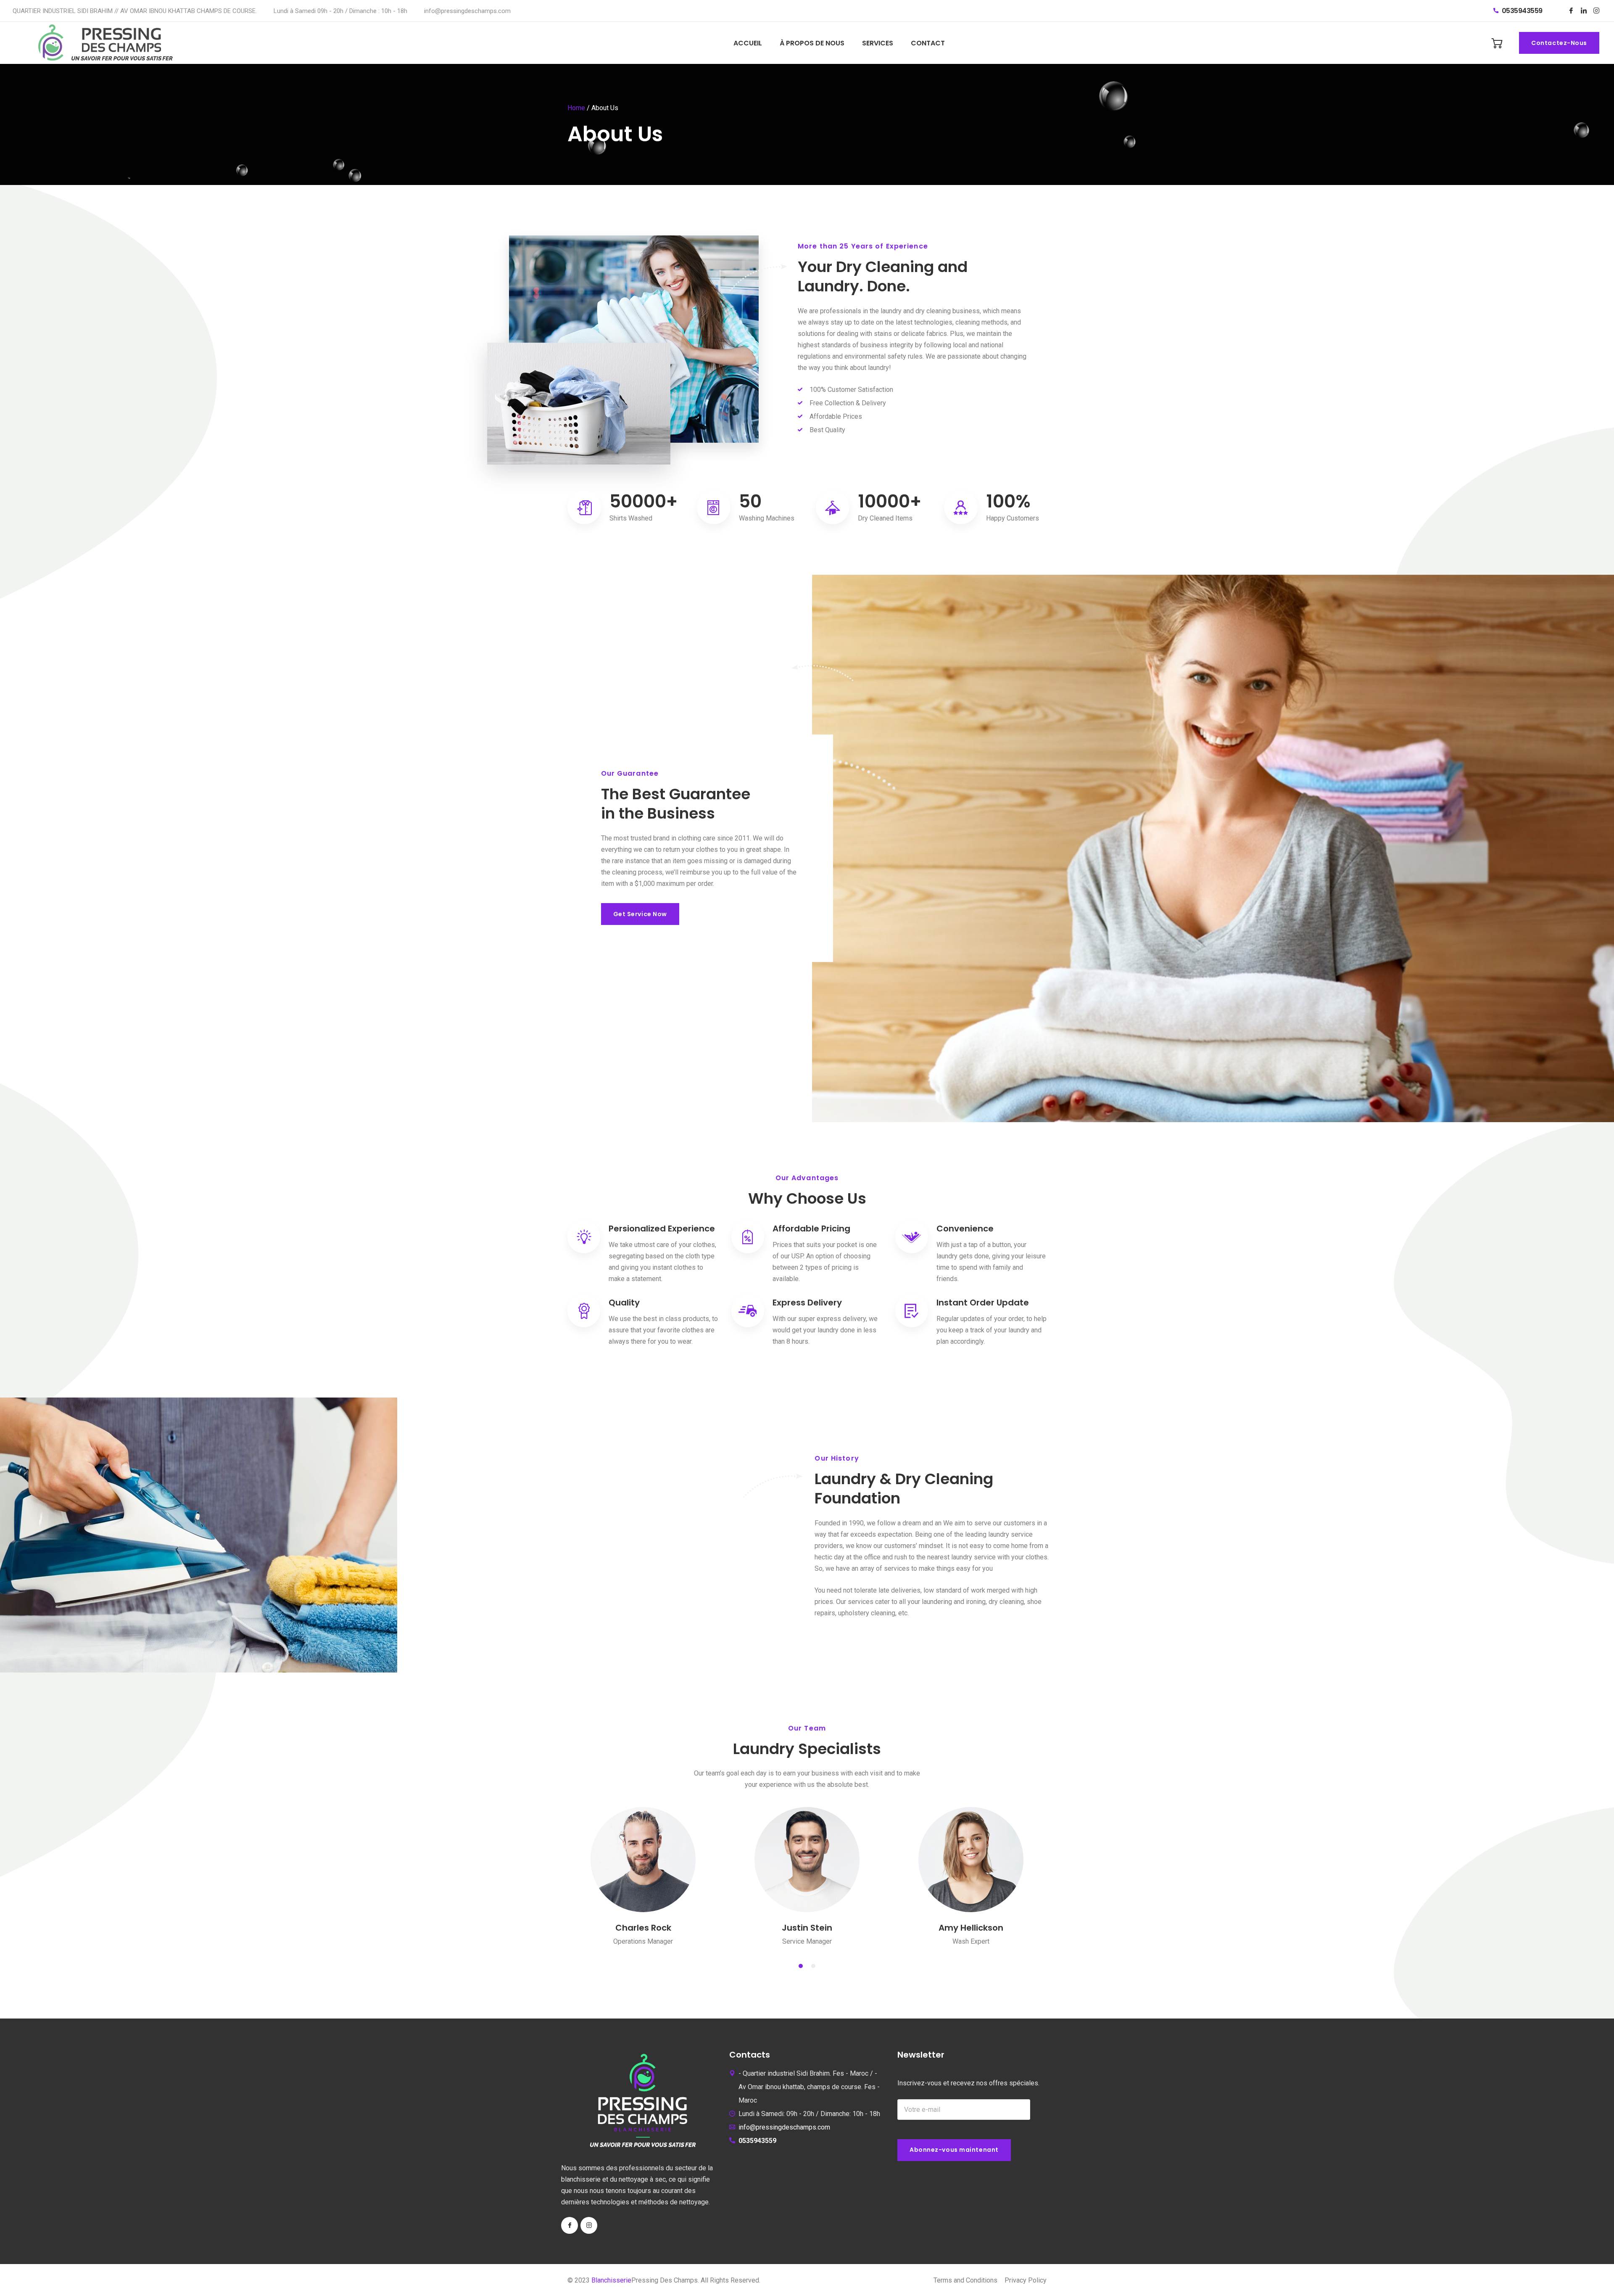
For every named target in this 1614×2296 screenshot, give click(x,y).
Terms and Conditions (965, 2280)
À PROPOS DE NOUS (812, 43)
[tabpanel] (643, 1874)
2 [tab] (813, 1966)
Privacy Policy (1026, 2280)
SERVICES (878, 43)
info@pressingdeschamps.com (467, 11)
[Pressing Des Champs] (108, 43)
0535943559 (1521, 11)
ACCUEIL (748, 43)
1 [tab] (801, 1966)
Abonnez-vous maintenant (954, 2150)
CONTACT (928, 43)
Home (576, 108)
